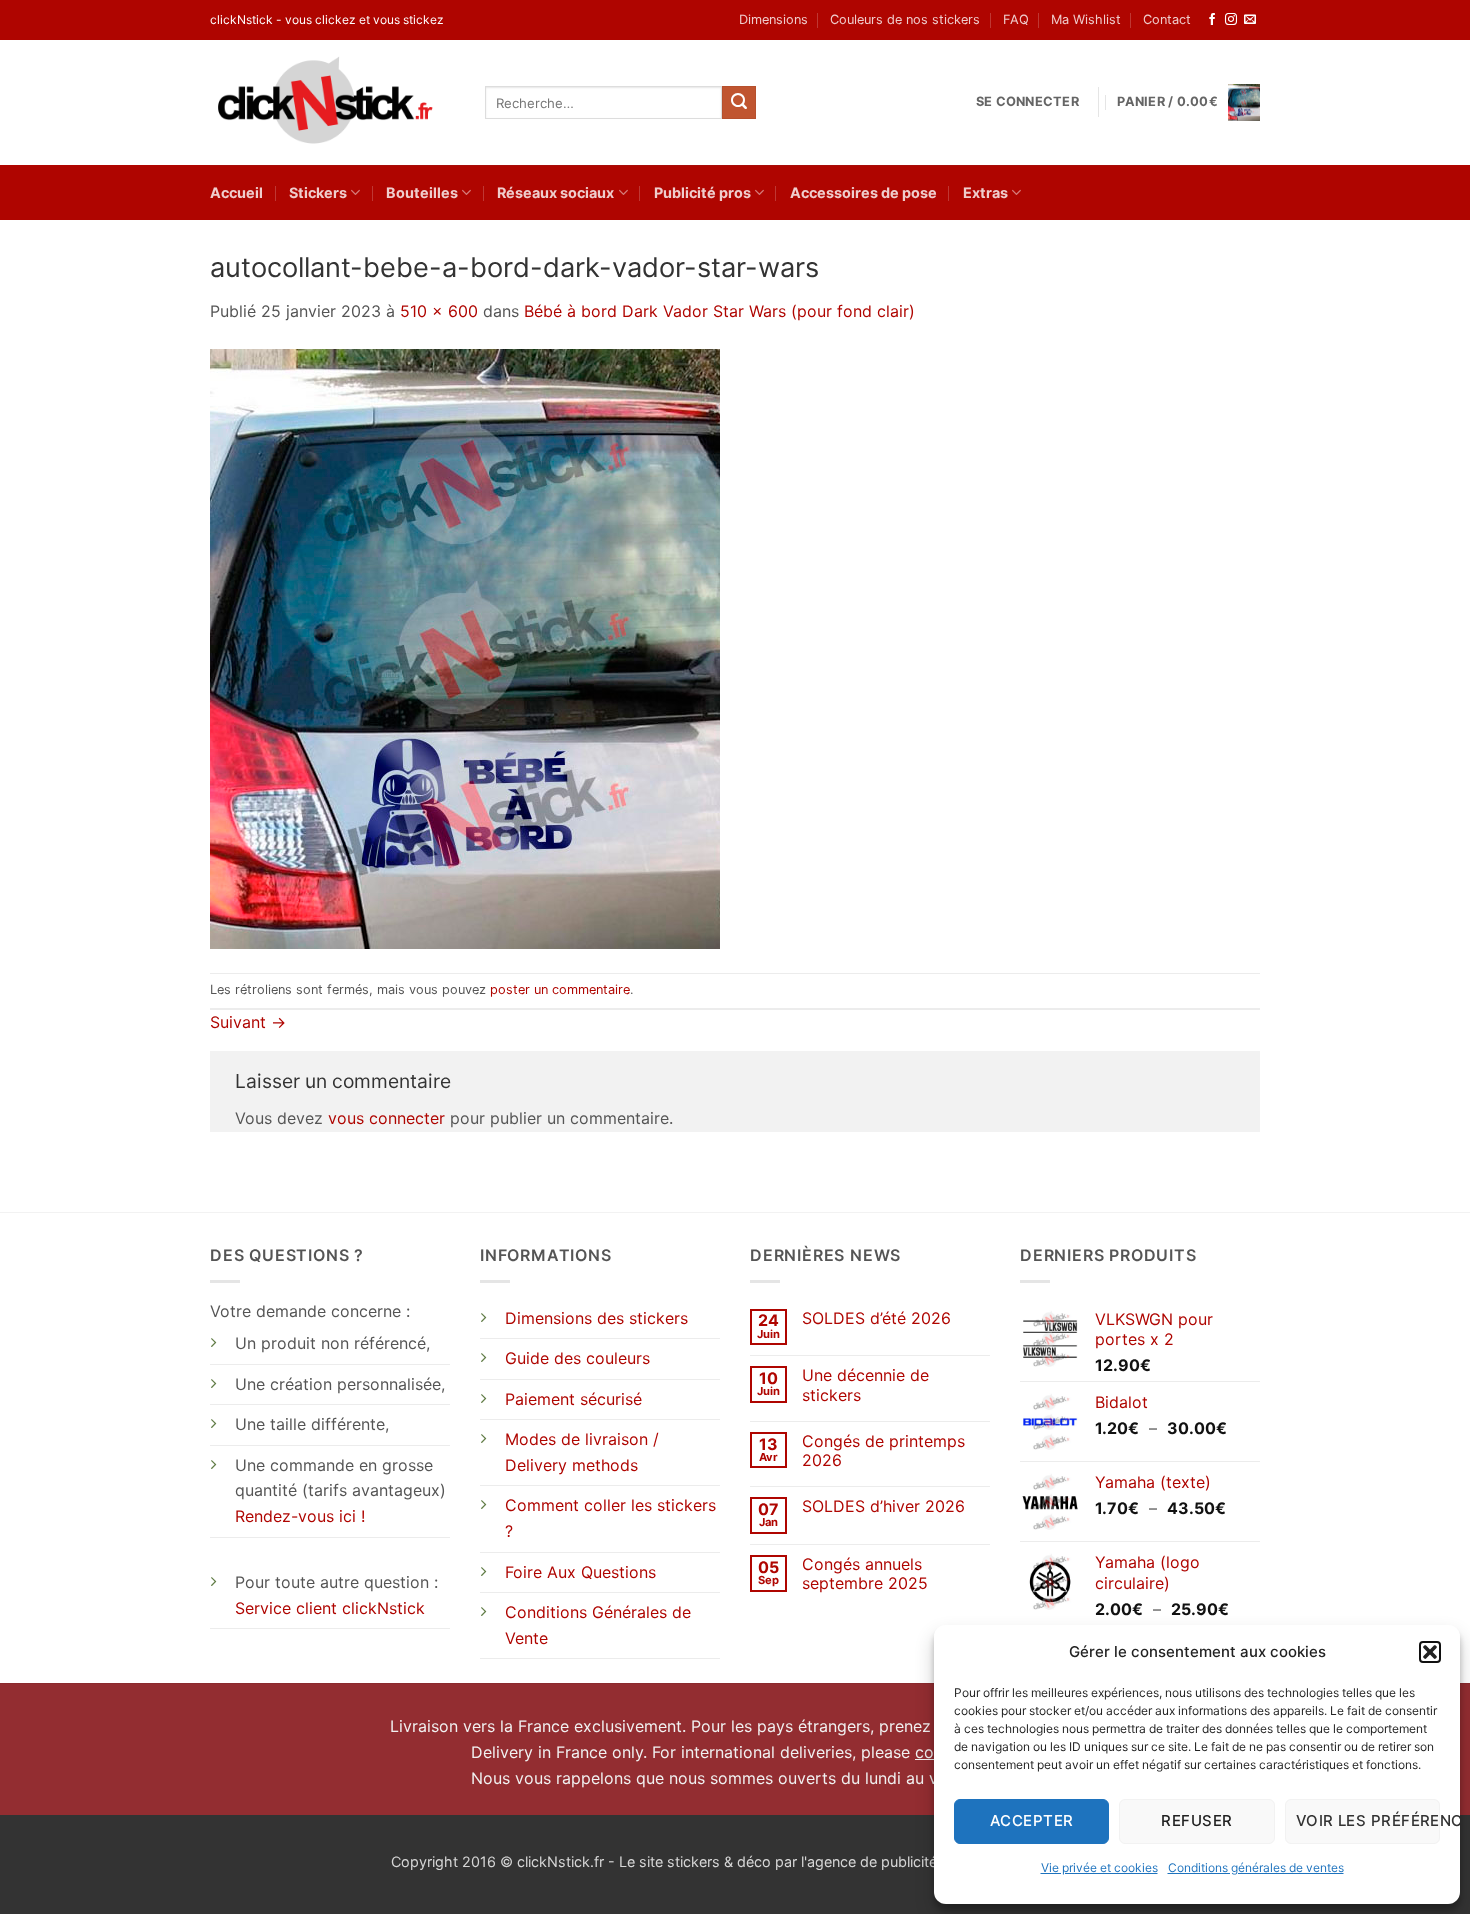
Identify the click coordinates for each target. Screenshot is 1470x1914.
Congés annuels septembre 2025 (865, 1574)
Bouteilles (422, 192)
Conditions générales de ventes (1256, 1867)
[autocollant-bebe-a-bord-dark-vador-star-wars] (465, 647)
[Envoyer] (739, 103)
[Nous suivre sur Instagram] (1231, 20)
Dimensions (773, 19)
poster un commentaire (560, 989)
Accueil (236, 192)
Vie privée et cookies (1099, 1867)
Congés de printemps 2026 (883, 1451)
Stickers (318, 192)
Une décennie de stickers (865, 1385)
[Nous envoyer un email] (1250, 20)
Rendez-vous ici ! (300, 1516)
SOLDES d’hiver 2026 (883, 1506)
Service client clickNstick (330, 1608)
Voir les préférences (1368, 1820)
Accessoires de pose (863, 192)
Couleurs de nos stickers (905, 19)
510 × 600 (439, 311)
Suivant (248, 1022)
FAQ (1016, 19)
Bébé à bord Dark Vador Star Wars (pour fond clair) (719, 311)
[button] (1430, 1652)
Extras (985, 192)
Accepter (1032, 1820)
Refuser (1196, 1820)
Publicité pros (702, 192)
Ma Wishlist (1086, 19)
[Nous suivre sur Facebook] (1212, 20)
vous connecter (386, 1118)
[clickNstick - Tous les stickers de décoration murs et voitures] (332, 102)
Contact (1167, 19)
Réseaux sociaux (555, 192)
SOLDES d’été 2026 (876, 1318)
